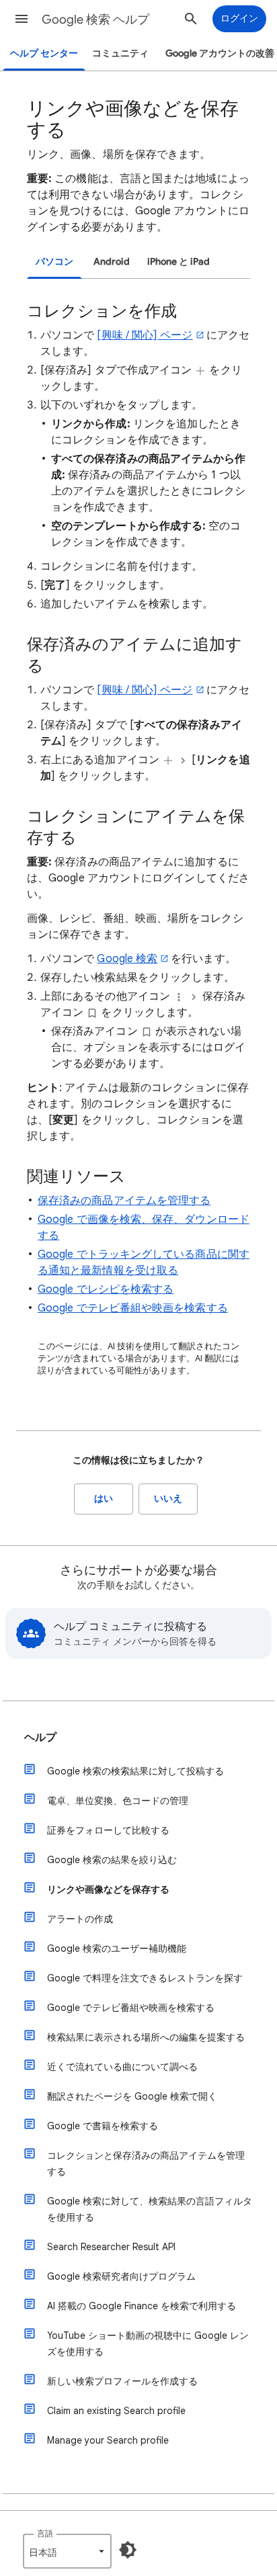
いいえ (168, 1499)
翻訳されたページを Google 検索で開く (132, 2096)
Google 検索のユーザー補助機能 (117, 1948)
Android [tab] (112, 262)
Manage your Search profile (108, 2440)
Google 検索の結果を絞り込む (112, 1860)
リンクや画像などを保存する (108, 1889)
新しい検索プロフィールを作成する (122, 2381)
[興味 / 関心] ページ (145, 335)
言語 (45, 2533)
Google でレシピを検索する (106, 1289)
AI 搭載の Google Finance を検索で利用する (142, 2306)
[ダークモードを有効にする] (128, 2550)
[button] (22, 19)
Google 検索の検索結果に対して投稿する (135, 1771)
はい (104, 1499)
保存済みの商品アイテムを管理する (124, 1201)
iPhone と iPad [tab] (179, 262)
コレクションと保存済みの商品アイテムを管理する (146, 2163)
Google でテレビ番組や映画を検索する (133, 1308)
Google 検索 (127, 959)
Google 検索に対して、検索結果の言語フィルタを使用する (150, 2209)
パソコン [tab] (54, 262)
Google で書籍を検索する (103, 2126)
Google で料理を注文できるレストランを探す (145, 1978)
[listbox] (67, 2551)
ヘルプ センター (44, 53)
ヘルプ (40, 1737)
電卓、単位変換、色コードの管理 (118, 1801)
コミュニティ (120, 53)
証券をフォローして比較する (108, 1830)
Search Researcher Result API (111, 2247)
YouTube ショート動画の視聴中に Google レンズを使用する (148, 2344)
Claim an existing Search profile (116, 2411)
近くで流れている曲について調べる (122, 2067)
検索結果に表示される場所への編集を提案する (146, 2037)
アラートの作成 (80, 1919)
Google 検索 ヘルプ (95, 19)
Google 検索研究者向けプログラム (121, 2276)
